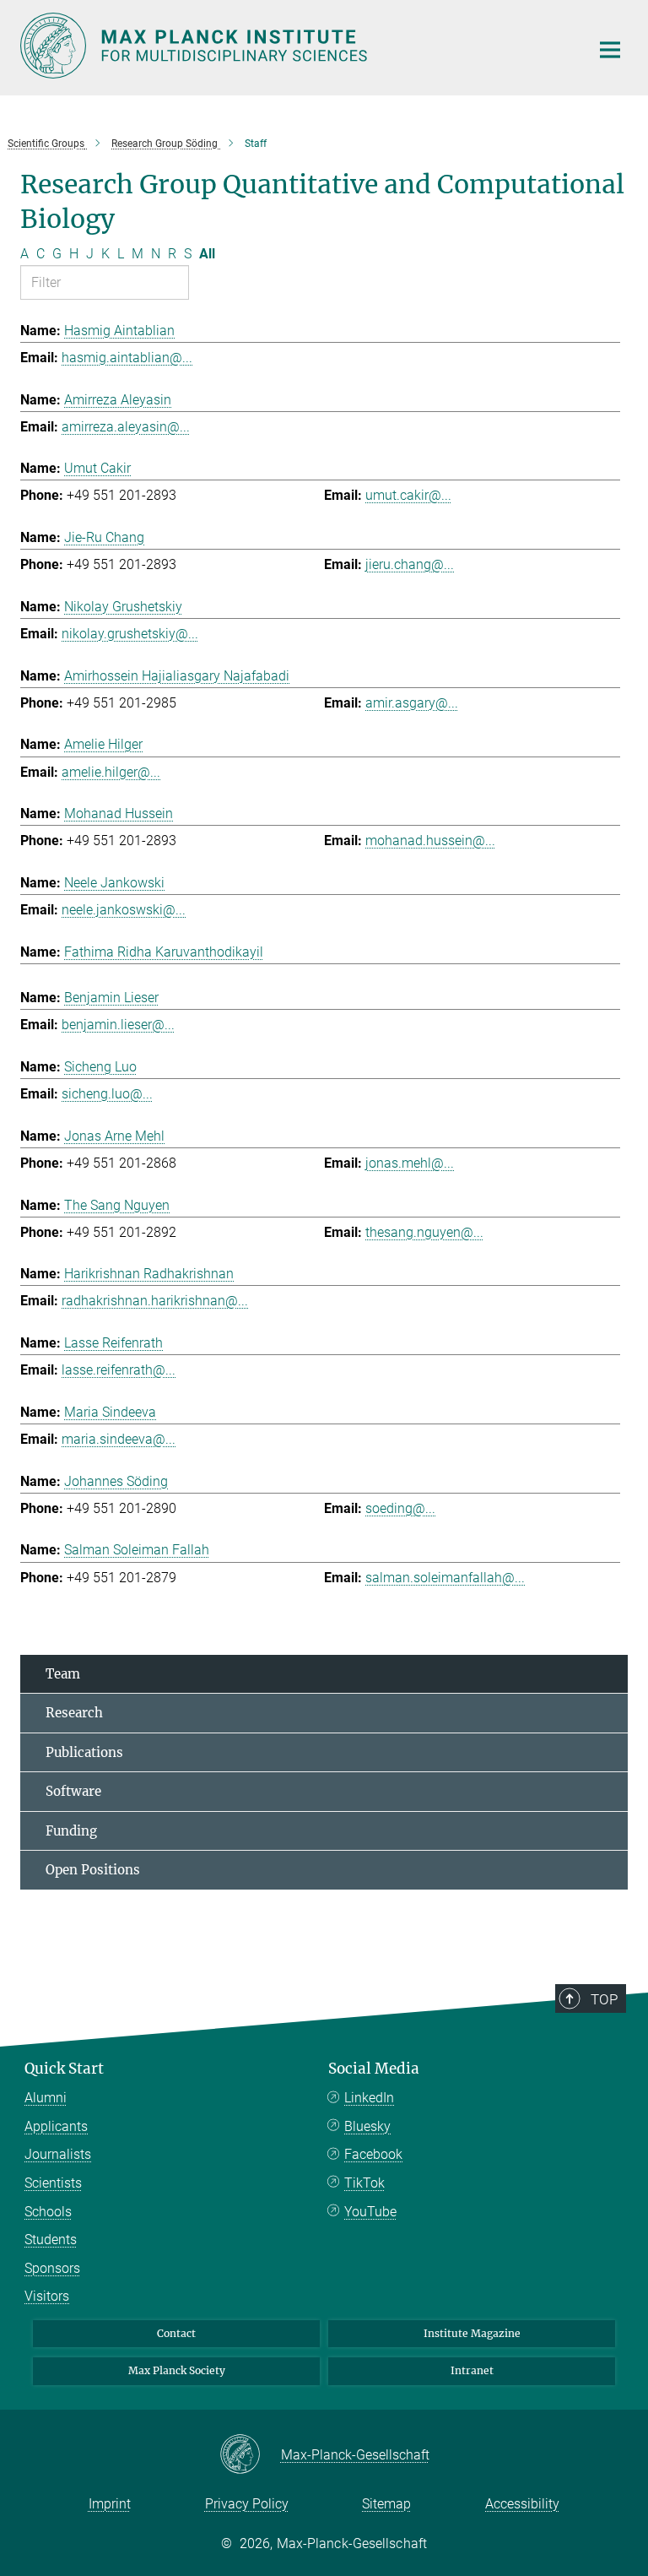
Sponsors (52, 2268)
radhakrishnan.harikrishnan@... (155, 1301)
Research (74, 1713)
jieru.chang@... (410, 564)
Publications (84, 1752)
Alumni (46, 2098)
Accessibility (522, 2504)
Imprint (110, 2504)
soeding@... (400, 1508)
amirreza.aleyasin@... (126, 427)
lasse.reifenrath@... (119, 1370)
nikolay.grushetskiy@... (130, 634)
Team (63, 1674)
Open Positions (93, 1870)
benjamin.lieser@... (118, 1025)
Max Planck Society (177, 2370)
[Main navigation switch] (610, 50)
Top (604, 1999)
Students (51, 2240)
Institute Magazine (472, 2333)
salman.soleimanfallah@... (445, 1578)
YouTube (370, 2212)
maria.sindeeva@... (119, 1439)
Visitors (47, 2296)
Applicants (56, 2126)
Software (73, 1791)
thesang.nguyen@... (424, 1232)
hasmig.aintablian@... (127, 358)
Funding (71, 1831)
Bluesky (367, 2126)
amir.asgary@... (412, 703)
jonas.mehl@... (410, 1163)
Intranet (472, 2370)
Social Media (374, 2069)
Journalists (58, 2154)
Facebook (373, 2154)
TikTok (364, 2183)
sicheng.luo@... (107, 1094)
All (207, 254)
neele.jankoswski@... (124, 910)
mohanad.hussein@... (430, 841)
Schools (48, 2212)
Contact (176, 2333)
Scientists (53, 2183)
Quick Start (64, 2069)
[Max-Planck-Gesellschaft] (250, 2455)
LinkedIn (369, 2098)
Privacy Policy (247, 2504)
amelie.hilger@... (111, 772)
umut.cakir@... (408, 495)
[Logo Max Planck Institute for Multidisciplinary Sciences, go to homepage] (294, 46)
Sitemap (386, 2504)
